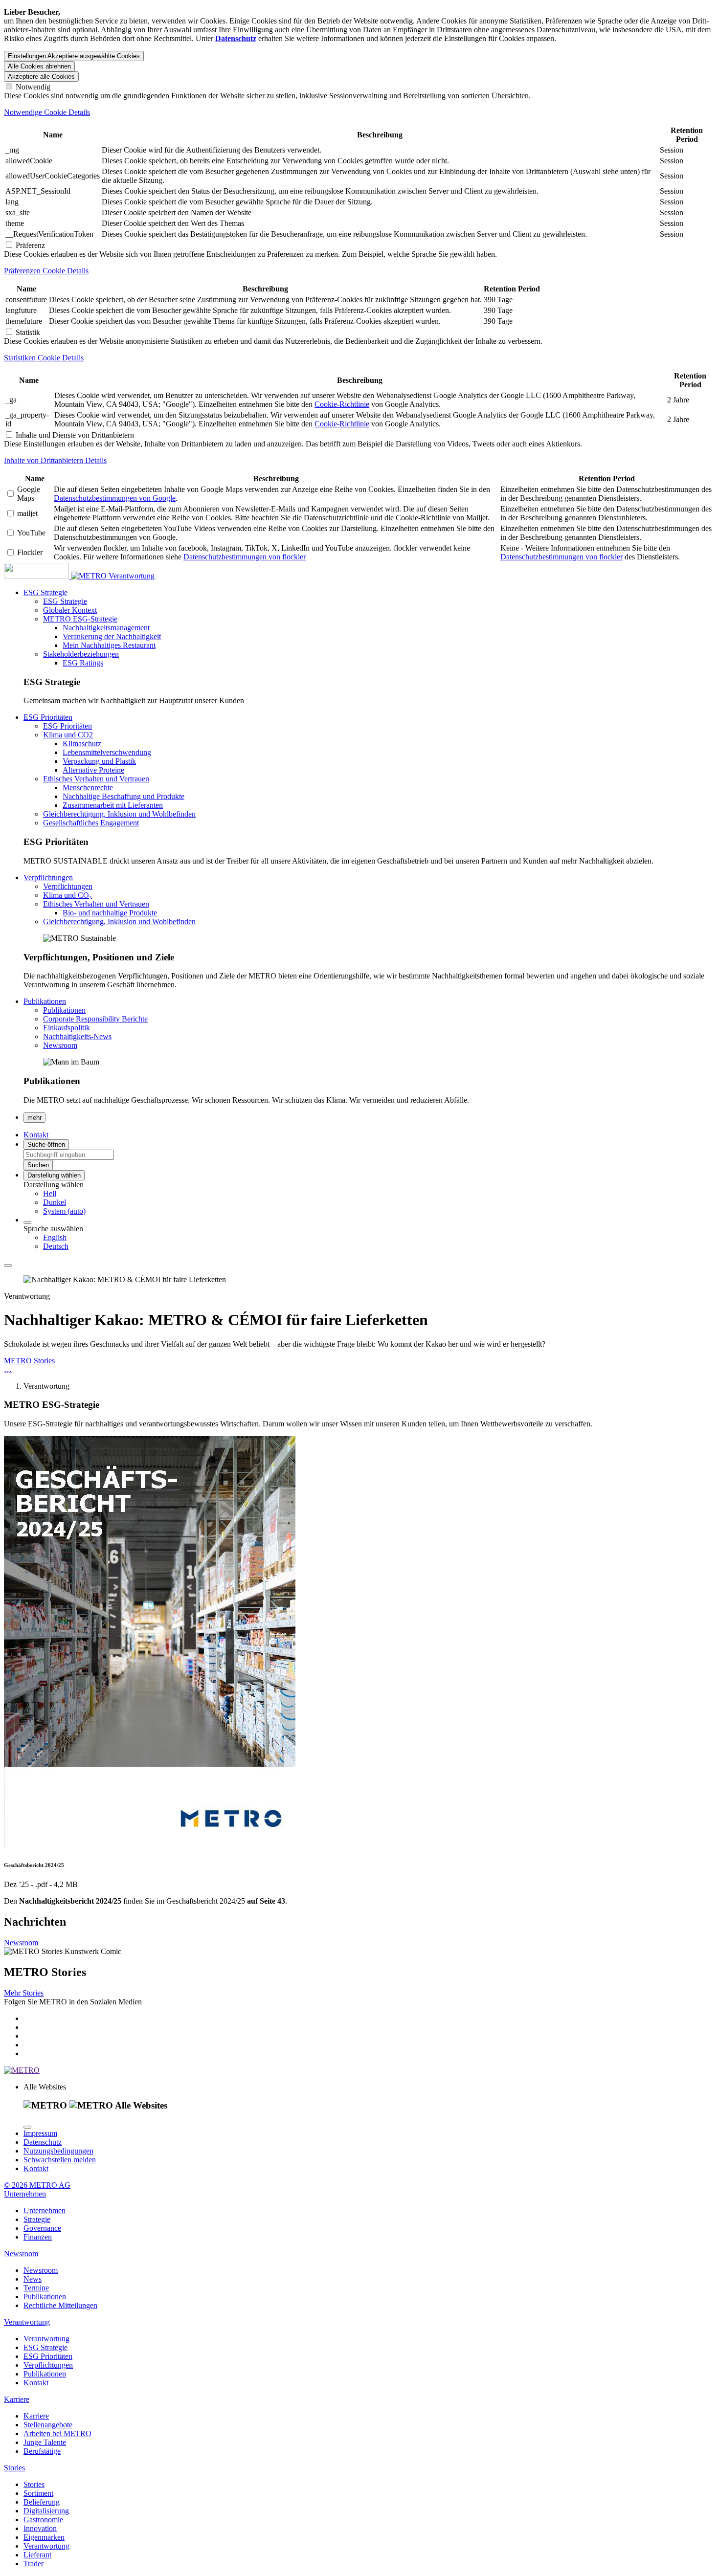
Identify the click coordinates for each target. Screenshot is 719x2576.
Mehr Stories (24, 1993)
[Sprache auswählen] (27, 1222)
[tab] (359, 112)
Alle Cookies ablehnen (39, 66)
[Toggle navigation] (8, 1266)
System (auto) (64, 1211)
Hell (50, 1193)
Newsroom (21, 1943)
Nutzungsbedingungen (58, 2151)
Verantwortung (132, 576)
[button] (45, 592)
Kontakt (36, 2168)
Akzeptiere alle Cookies (41, 77)
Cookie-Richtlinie (342, 404)
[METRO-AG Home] (56, 576)
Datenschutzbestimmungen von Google (115, 498)
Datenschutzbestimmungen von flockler (245, 557)
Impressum (40, 2133)
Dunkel (55, 1202)
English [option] (55, 1237)
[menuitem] (379, 1194)
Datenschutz (43, 2142)
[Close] (27, 2127)
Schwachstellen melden (60, 2160)
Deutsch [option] (56, 1246)
